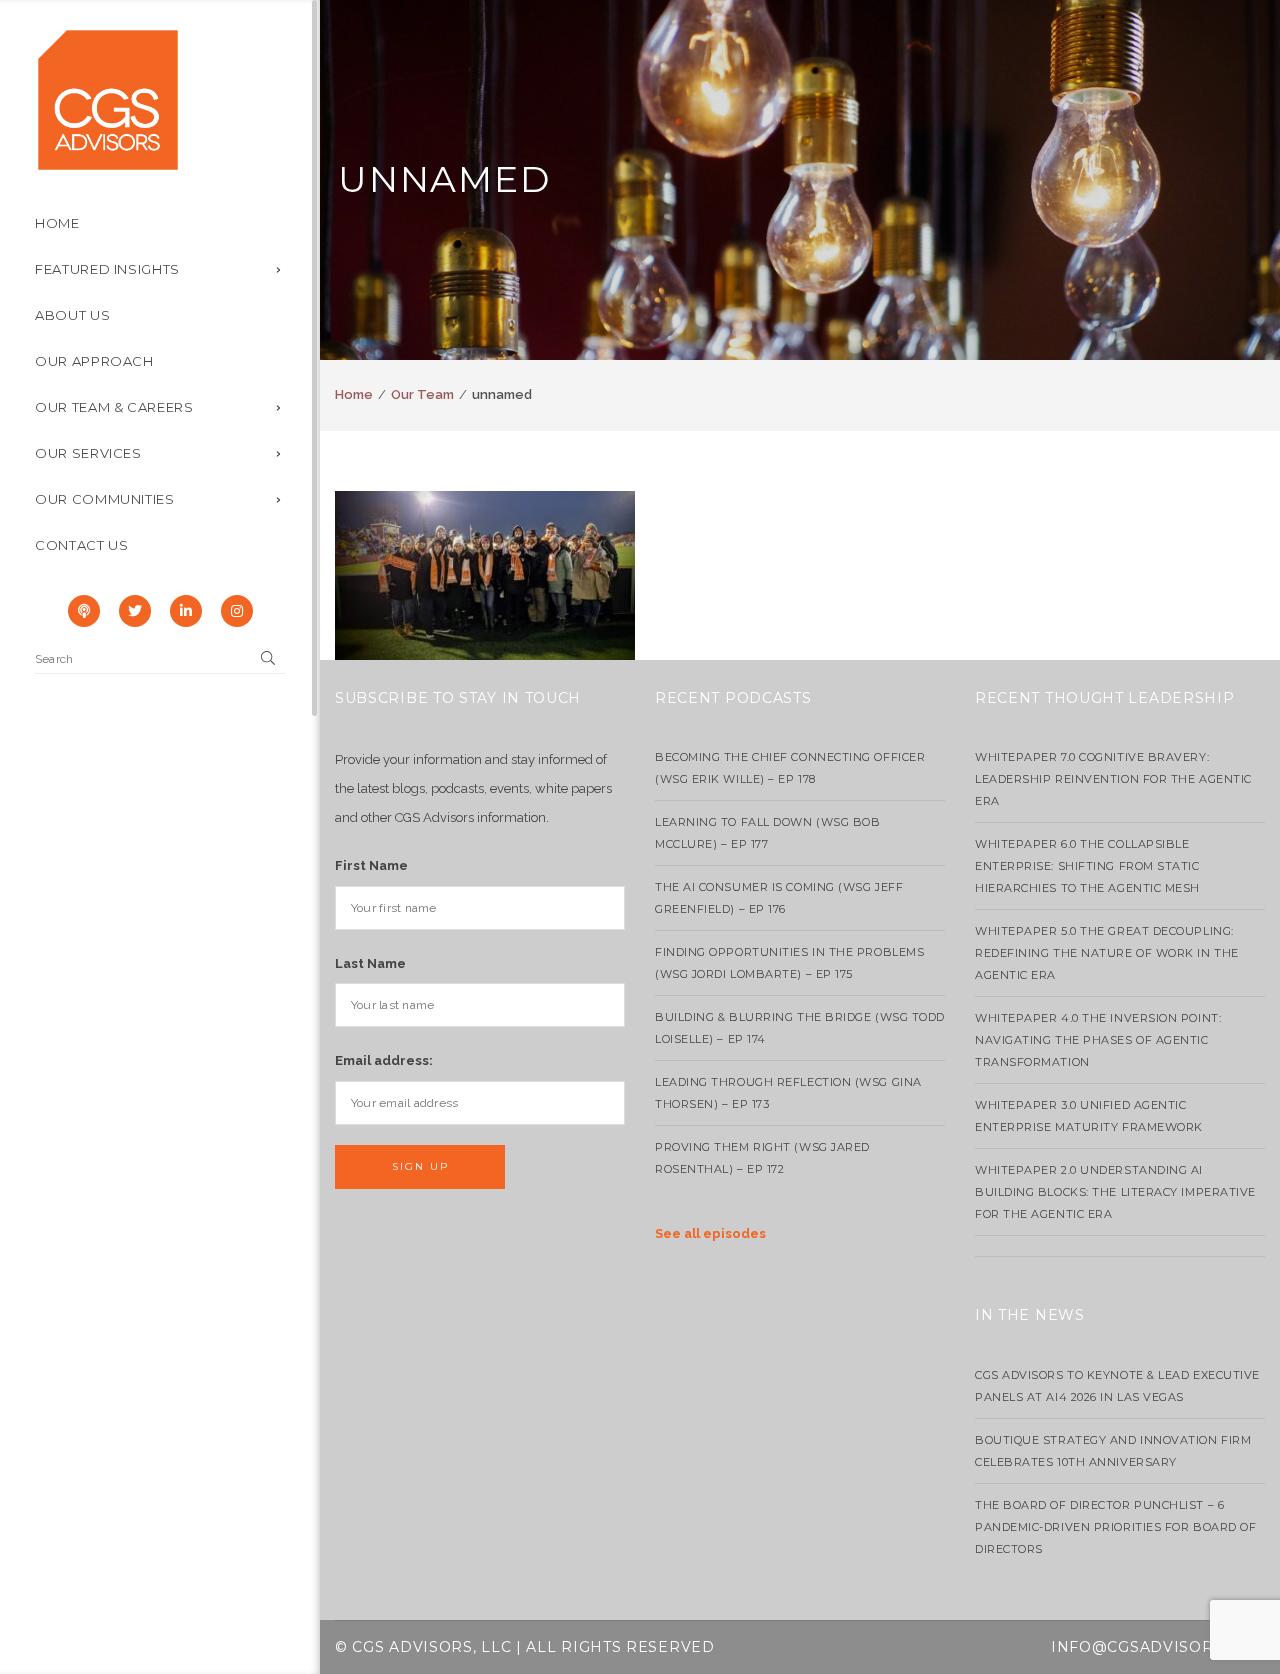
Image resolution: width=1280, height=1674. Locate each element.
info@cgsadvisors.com (1158, 1647)
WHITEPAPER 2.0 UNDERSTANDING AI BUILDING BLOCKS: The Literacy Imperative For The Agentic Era (1115, 1192)
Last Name (370, 963)
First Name (371, 865)
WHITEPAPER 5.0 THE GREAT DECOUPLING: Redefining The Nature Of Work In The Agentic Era (1107, 953)
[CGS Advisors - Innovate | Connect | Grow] (108, 98)
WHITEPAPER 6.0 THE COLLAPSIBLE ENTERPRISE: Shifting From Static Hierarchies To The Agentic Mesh (1087, 866)
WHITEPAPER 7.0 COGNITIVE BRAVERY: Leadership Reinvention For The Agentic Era (1113, 779)
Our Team (422, 394)
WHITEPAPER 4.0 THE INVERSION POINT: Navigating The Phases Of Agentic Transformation (1098, 1040)
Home (354, 394)
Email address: (384, 1060)
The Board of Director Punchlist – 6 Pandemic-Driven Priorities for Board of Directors (1115, 1527)
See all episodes (710, 1233)
